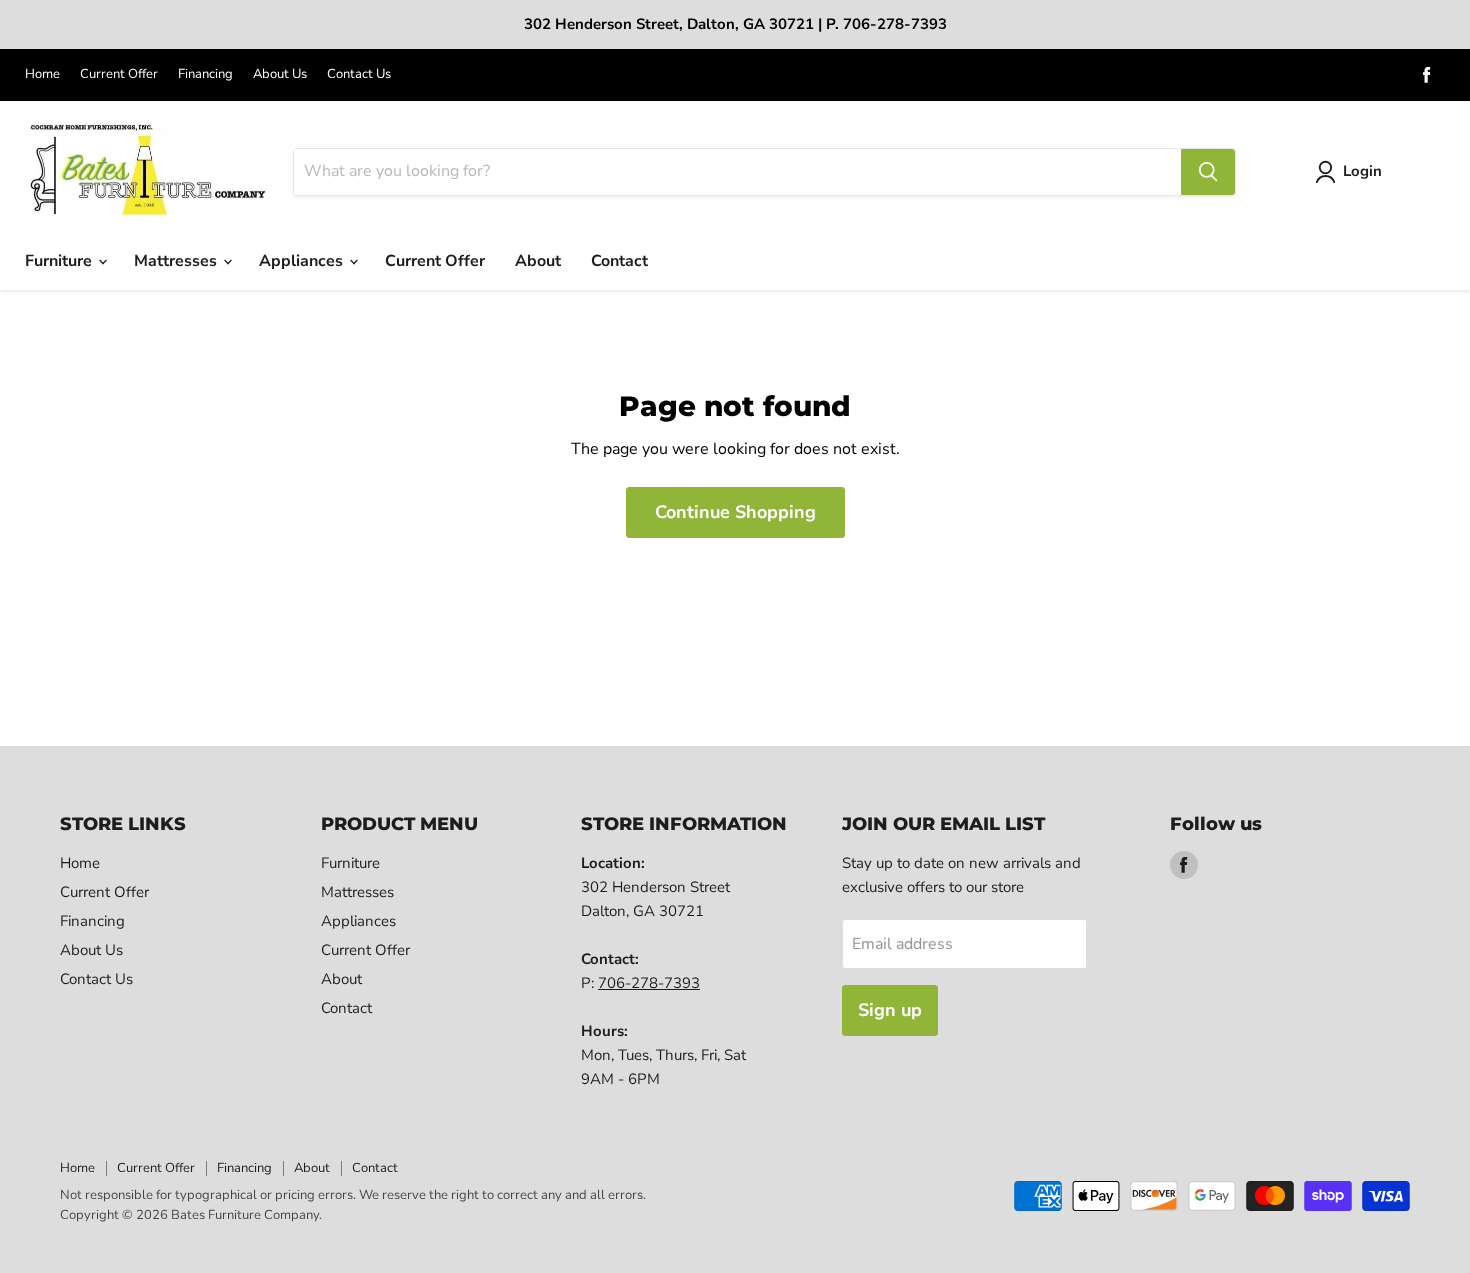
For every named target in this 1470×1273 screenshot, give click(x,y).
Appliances (303, 261)
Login (1362, 171)
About (538, 261)
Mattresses (177, 261)
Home (42, 74)
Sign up (890, 1010)
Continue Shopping (735, 512)
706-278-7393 (649, 983)
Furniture (60, 261)
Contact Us (359, 74)
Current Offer (119, 74)
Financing (205, 74)
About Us (280, 74)
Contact (619, 261)
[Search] (1208, 172)
